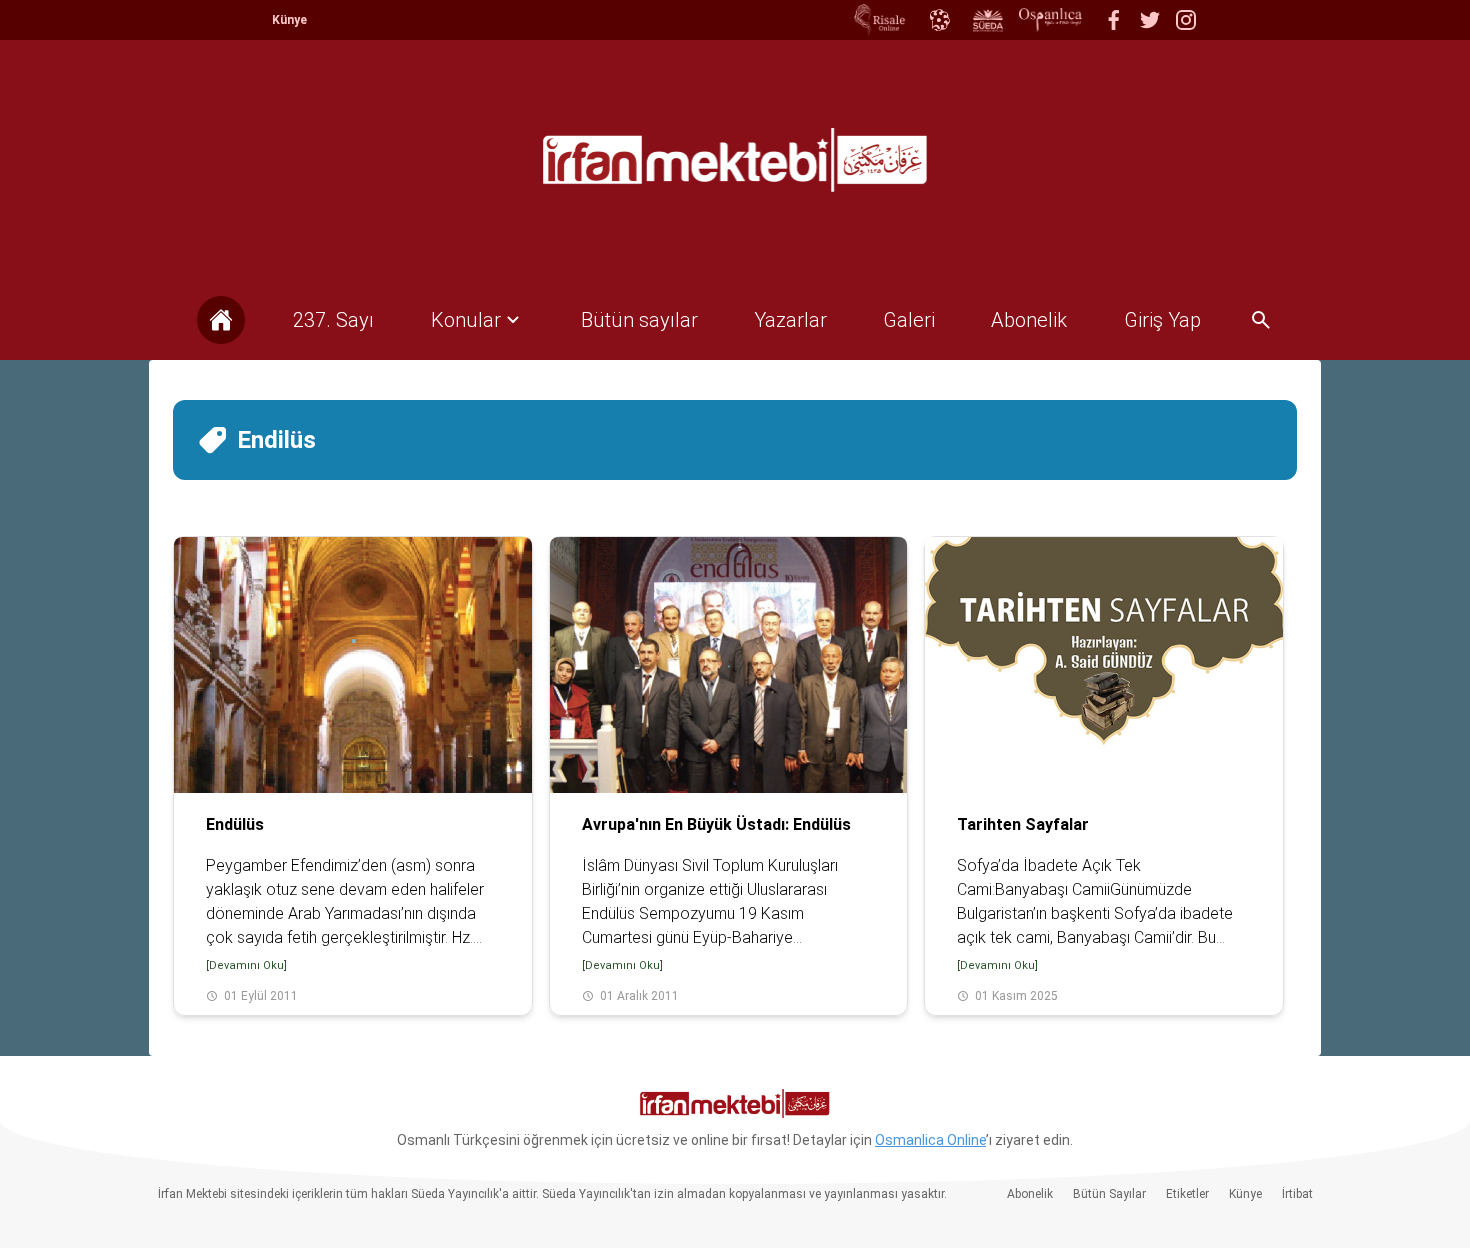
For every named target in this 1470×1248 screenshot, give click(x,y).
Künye (289, 20)
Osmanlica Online (930, 1140)
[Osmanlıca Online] (939, 20)
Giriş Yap (1162, 320)
